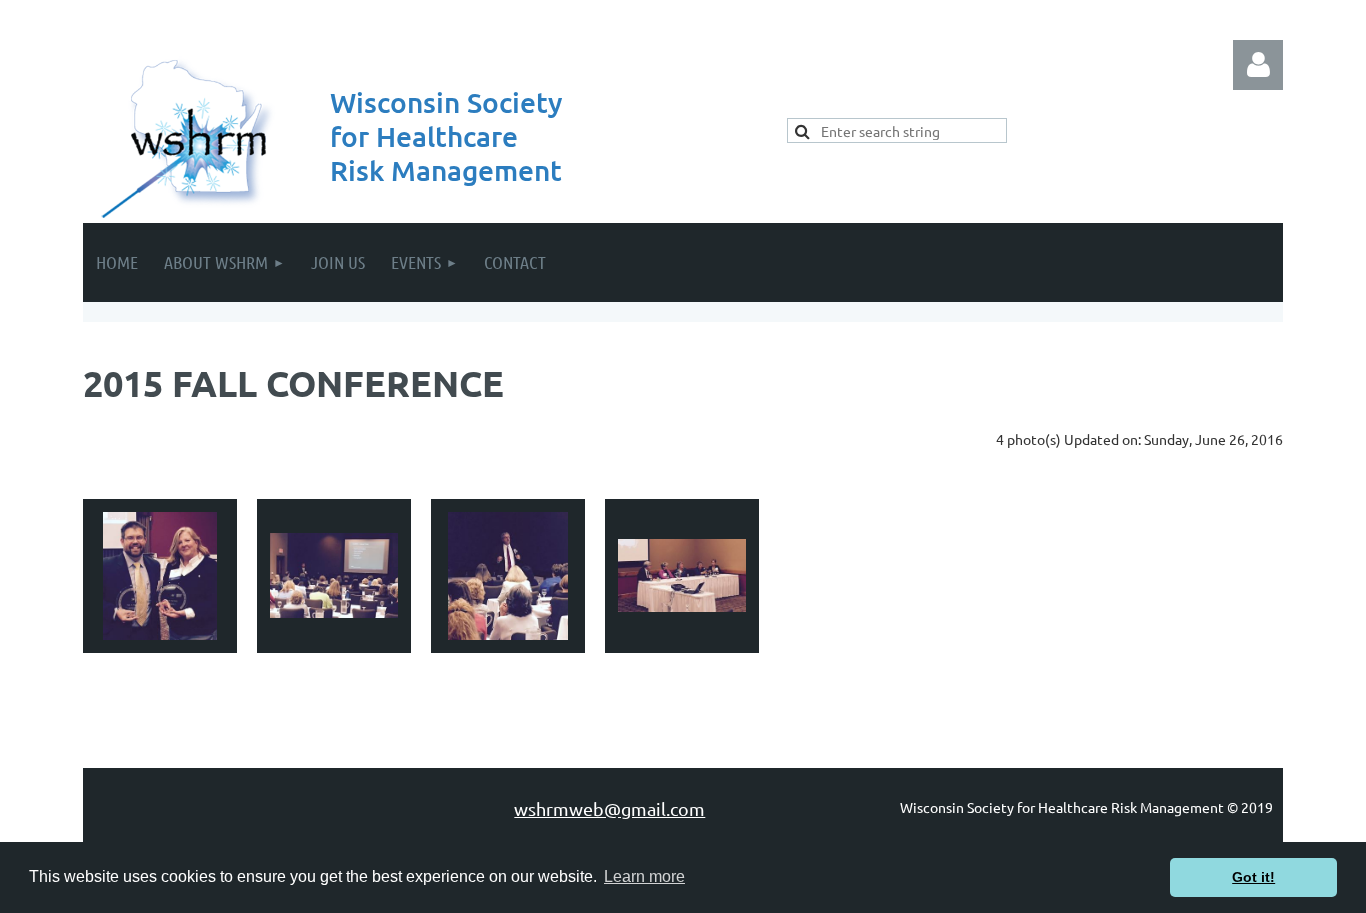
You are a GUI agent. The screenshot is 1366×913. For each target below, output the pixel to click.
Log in (1258, 65)
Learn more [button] (644, 876)
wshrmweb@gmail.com (609, 808)
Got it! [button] (1253, 877)
